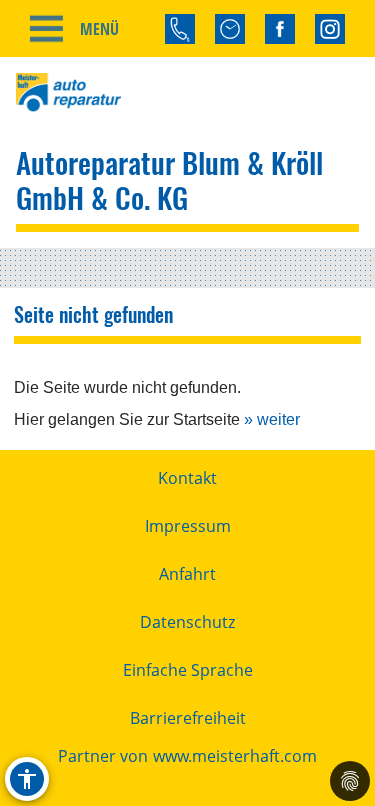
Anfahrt (187, 574)
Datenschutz (187, 622)
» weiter (272, 419)
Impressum (188, 526)
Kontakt (187, 478)
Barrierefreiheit (188, 718)
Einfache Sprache (188, 670)
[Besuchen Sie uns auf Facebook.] (280, 29)
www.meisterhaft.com (235, 756)
